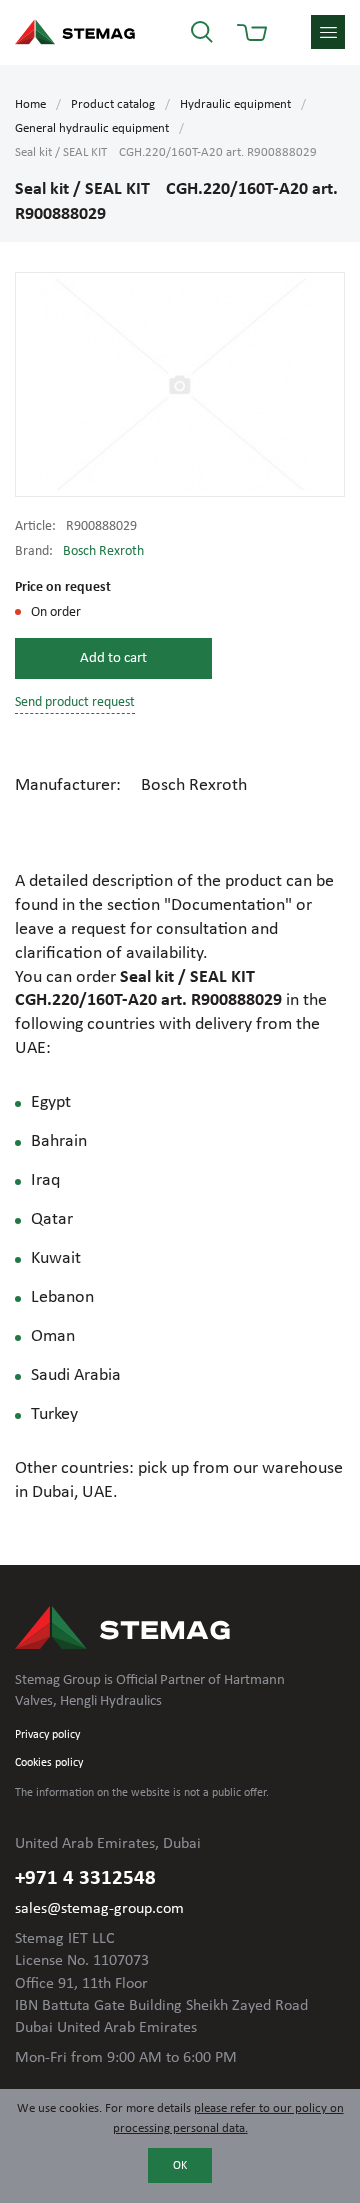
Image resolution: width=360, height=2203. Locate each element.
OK (180, 2166)
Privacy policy (47, 1735)
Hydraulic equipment (235, 104)
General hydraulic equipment (92, 128)
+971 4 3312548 (85, 1878)
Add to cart (113, 658)
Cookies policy (49, 1763)
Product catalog (113, 104)
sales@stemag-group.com (99, 1909)
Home (30, 104)
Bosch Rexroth (103, 551)
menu (328, 32)
